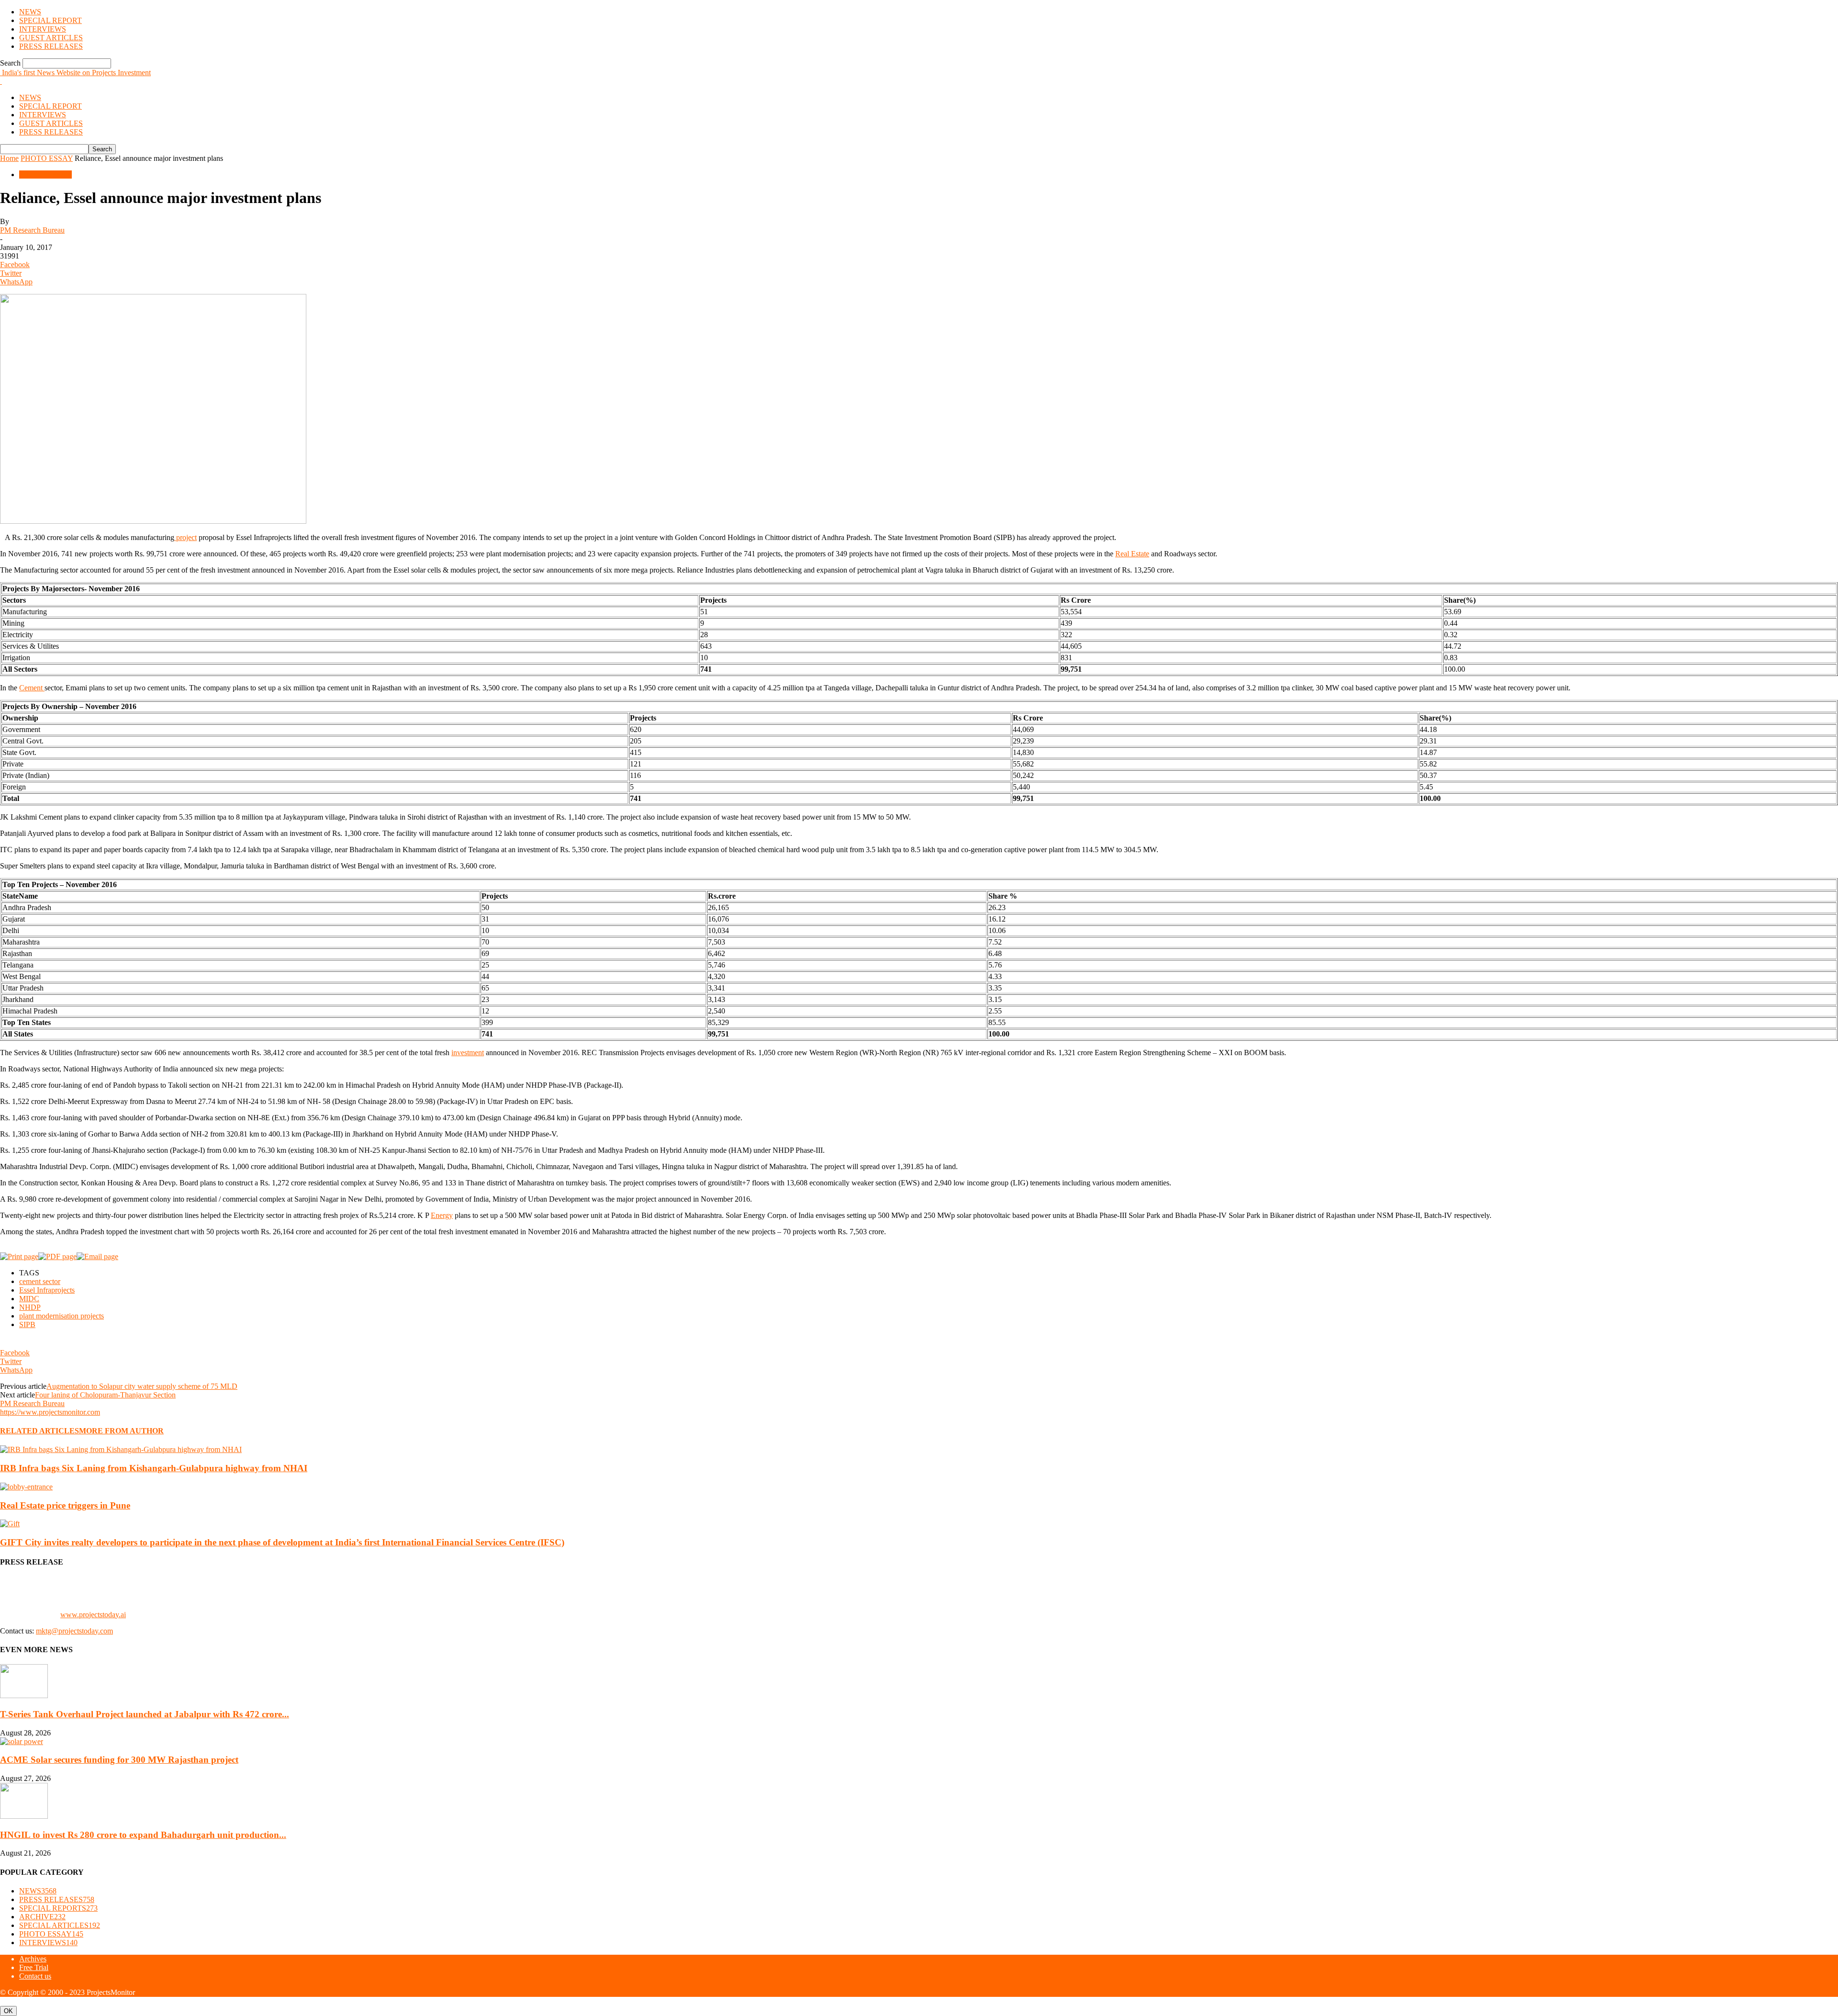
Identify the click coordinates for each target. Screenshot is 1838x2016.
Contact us (35, 1976)
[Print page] (19, 1256)
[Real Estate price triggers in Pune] (26, 1487)
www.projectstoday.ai (93, 1615)
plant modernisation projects (62, 1316)
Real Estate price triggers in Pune (65, 1505)
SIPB (27, 1324)
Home (9, 158)
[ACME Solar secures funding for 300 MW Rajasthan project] (22, 1741)
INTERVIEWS (43, 29)
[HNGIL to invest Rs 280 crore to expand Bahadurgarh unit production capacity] (24, 1816)
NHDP (30, 1307)
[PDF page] (57, 1256)
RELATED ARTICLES (39, 1431)
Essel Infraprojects (47, 1290)
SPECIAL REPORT (50, 20)
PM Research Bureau (32, 230)
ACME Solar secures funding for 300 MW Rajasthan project (119, 1760)
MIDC (29, 1299)
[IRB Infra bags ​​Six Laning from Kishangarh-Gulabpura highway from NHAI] (121, 1449)
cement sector (40, 1281)
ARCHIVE (42, 1917)
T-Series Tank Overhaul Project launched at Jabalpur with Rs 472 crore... (145, 1714)
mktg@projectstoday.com (74, 1631)
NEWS (30, 12)
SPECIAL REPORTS (58, 1908)
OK (8, 2011)
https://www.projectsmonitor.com (50, 1412)
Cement (32, 688)
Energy (442, 1215)
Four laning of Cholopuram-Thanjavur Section (105, 1395)
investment (468, 1053)
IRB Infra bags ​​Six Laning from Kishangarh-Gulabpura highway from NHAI (154, 1468)
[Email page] (97, 1256)
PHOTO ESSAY (47, 158)
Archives (33, 1959)
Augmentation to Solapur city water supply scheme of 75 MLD (142, 1386)
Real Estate (1132, 554)
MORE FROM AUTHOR (121, 1431)
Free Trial (34, 1967)
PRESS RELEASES (51, 46)
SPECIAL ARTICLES (60, 1925)
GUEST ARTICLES (51, 38)
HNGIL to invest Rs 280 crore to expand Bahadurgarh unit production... (143, 1835)
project (185, 537)
